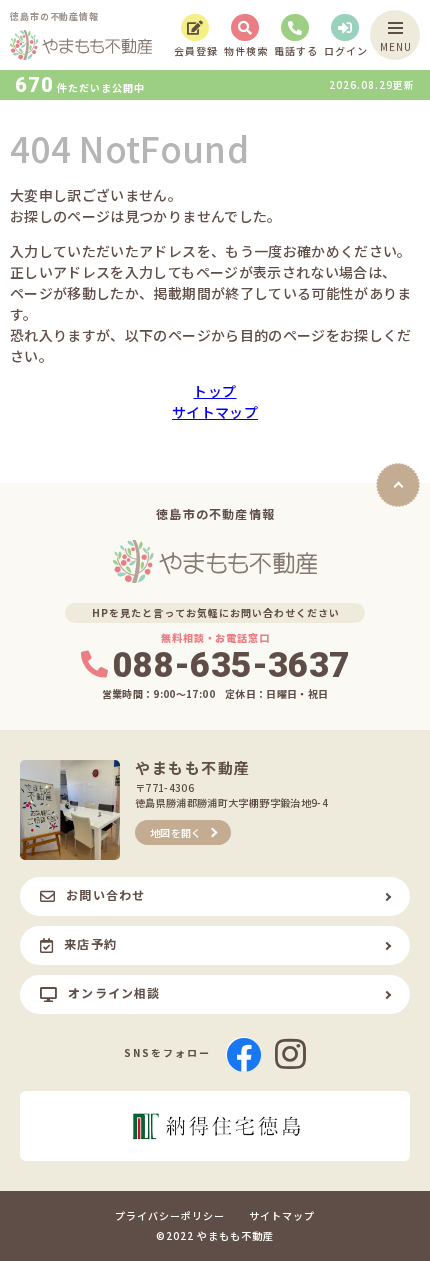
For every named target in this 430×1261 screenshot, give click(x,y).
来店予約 (90, 943)
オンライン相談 (114, 992)
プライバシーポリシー (170, 1216)
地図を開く (176, 832)
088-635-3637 (231, 665)
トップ (214, 391)
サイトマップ (215, 412)
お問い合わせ (105, 894)
